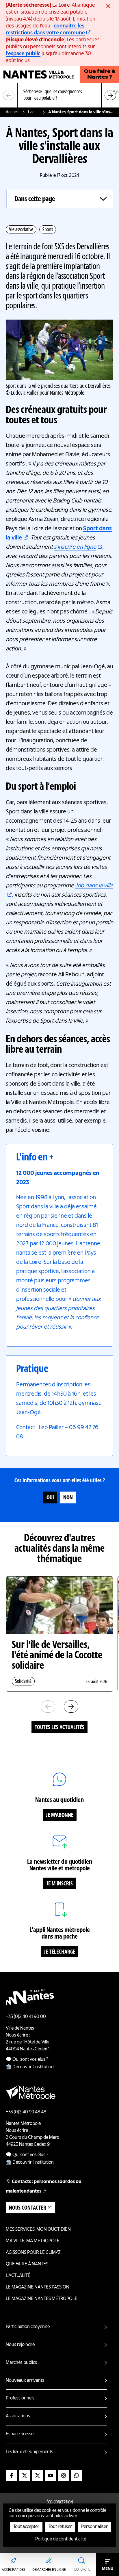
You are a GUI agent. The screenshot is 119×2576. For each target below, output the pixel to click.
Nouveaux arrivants (25, 2381)
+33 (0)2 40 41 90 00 (26, 2017)
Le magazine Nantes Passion (38, 2287)
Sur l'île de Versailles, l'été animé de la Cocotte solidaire (57, 1656)
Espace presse (20, 2434)
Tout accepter (26, 2527)
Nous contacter (28, 2208)
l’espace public (23, 54)
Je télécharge (59, 1952)
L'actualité (34, 112)
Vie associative (21, 230)
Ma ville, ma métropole (33, 2241)
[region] (59, 95)
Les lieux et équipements (29, 2452)
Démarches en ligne (49, 2570)
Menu (108, 2569)
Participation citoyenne (28, 2327)
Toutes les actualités (59, 1728)
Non (68, 1498)
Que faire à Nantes (27, 2264)
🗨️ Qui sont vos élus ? (27, 2060)
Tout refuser (60, 2527)
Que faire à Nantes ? (100, 75)
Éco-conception (60, 2503)
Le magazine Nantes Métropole (42, 2299)
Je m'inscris (60, 1884)
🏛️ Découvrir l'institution (30, 2067)
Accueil (12, 112)
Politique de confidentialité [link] (61, 2539)
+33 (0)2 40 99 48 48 (26, 2112)
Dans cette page (35, 199)
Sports (48, 230)
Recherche (81, 2570)
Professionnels (20, 2398)
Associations (18, 2416)
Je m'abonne (60, 1815)
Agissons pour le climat (33, 2253)
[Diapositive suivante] (110, 95)
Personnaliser (94, 2527)
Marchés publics (21, 2363)
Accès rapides (13, 2570)
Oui (50, 1498)
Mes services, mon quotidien (38, 2230)
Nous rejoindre (20, 2345)
